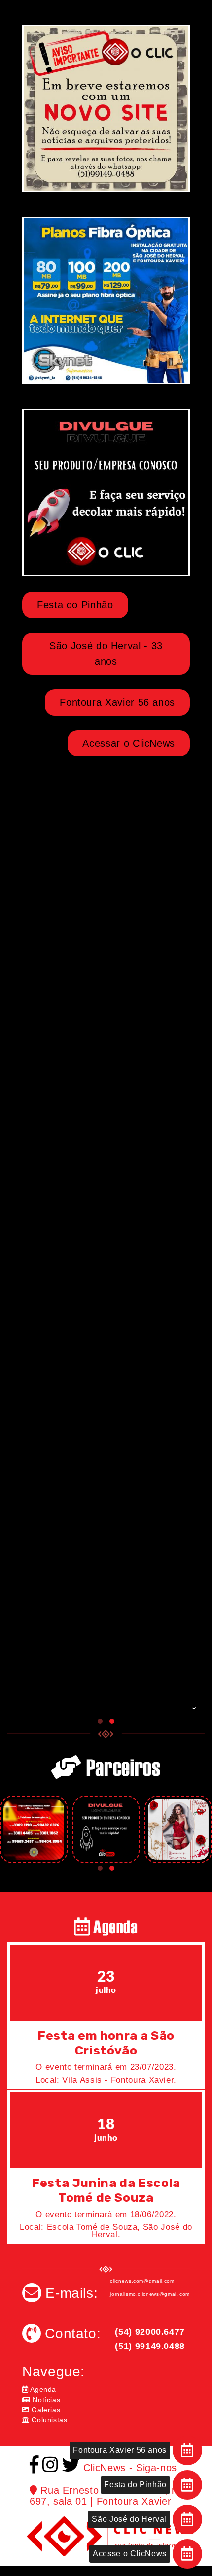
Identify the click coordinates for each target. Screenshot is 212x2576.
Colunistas (49, 2420)
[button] (100, 1721)
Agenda (42, 2389)
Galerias (45, 2410)
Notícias (45, 2400)
